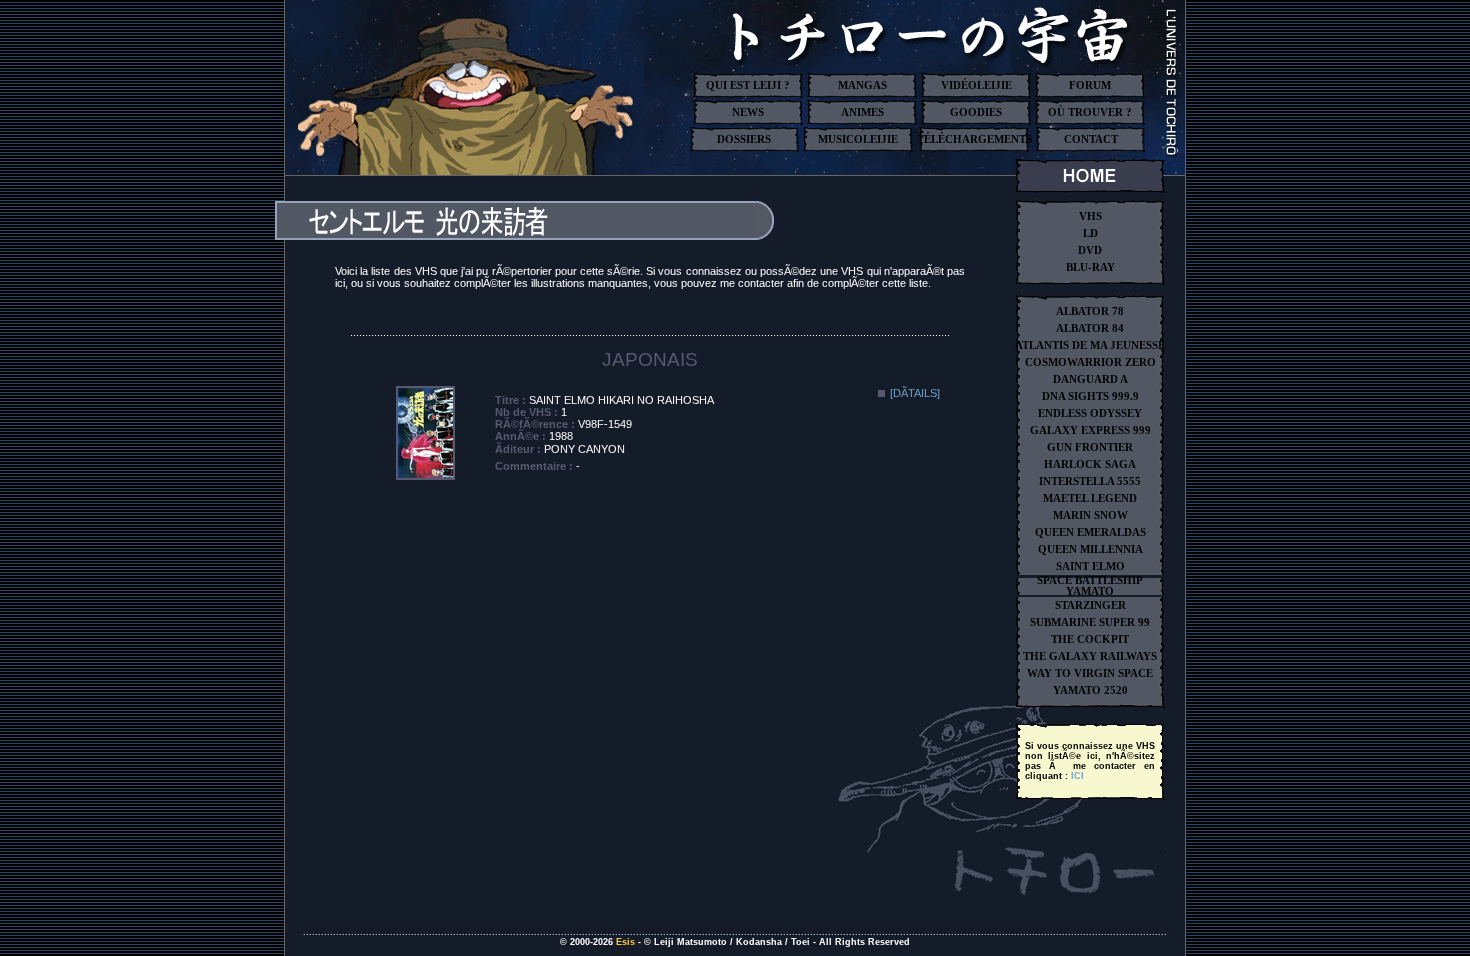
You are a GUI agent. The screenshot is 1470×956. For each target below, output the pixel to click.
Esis (625, 942)
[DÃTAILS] (915, 393)
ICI (1077, 776)
